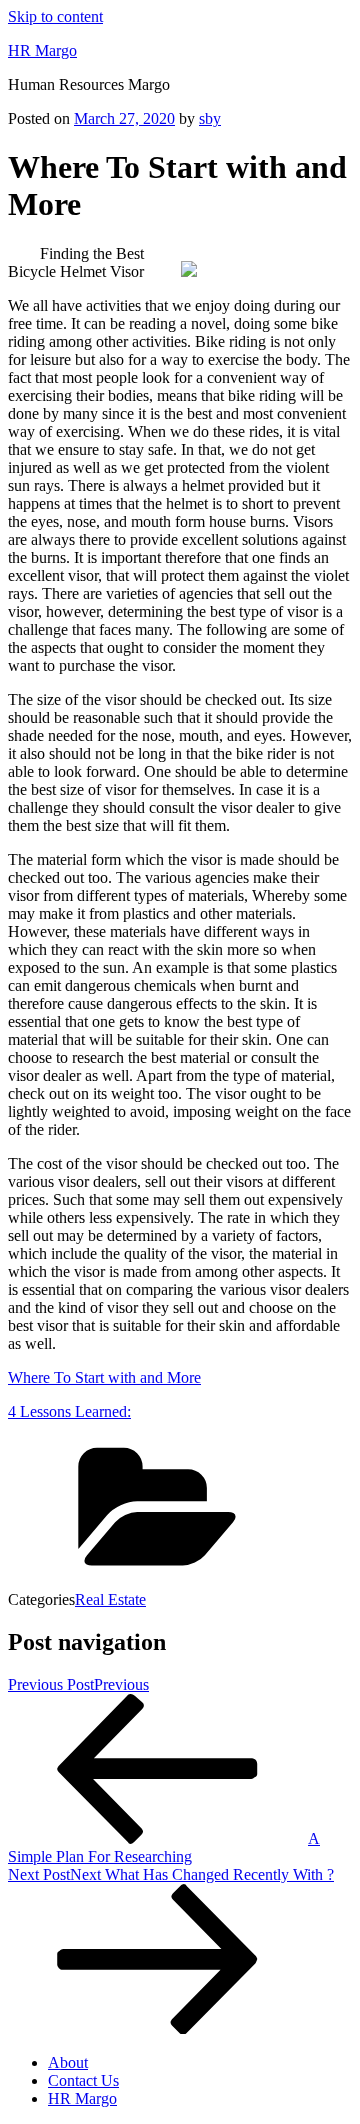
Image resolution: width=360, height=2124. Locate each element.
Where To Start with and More (104, 1377)
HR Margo (42, 50)
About (68, 2062)
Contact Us (83, 2080)
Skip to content (55, 16)
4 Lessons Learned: (69, 1411)
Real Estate (110, 1599)
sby (210, 118)
